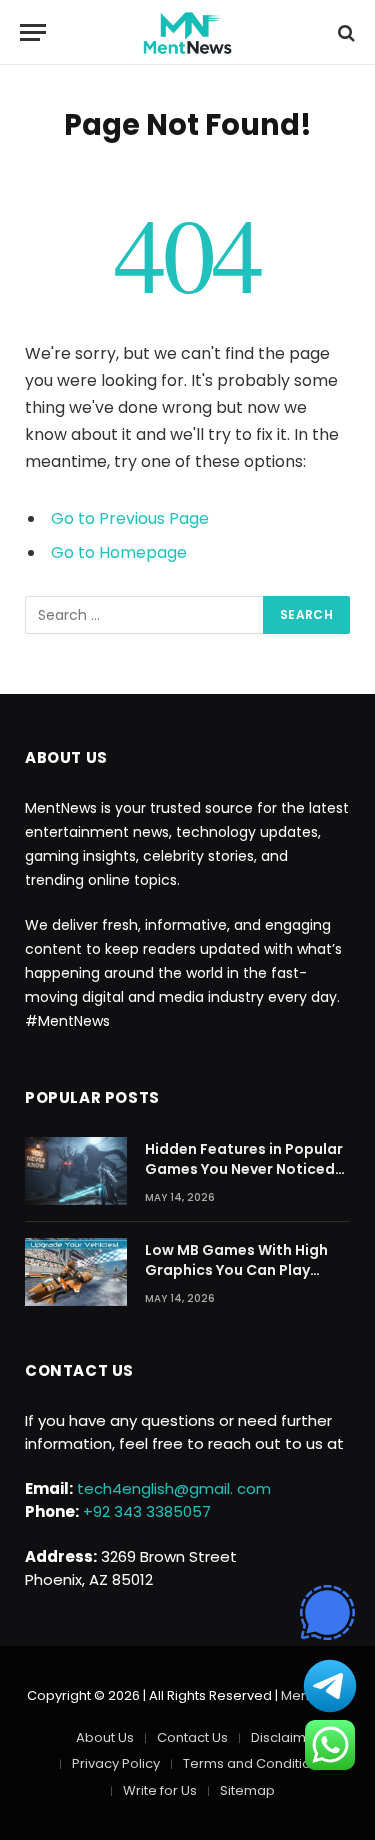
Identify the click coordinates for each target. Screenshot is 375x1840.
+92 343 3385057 (147, 1511)
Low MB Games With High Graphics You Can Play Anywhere (236, 1270)
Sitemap (247, 1790)
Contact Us (192, 1737)
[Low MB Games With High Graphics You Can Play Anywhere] (76, 1272)
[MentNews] (188, 32)
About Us (105, 1737)
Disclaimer (285, 1737)
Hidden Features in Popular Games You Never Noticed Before (244, 1169)
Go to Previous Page (130, 518)
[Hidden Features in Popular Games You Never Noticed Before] (76, 1171)
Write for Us (160, 1790)
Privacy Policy (116, 1763)
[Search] (344, 32)
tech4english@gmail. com (174, 1488)
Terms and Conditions (254, 1763)
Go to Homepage (119, 552)
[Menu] (33, 32)
